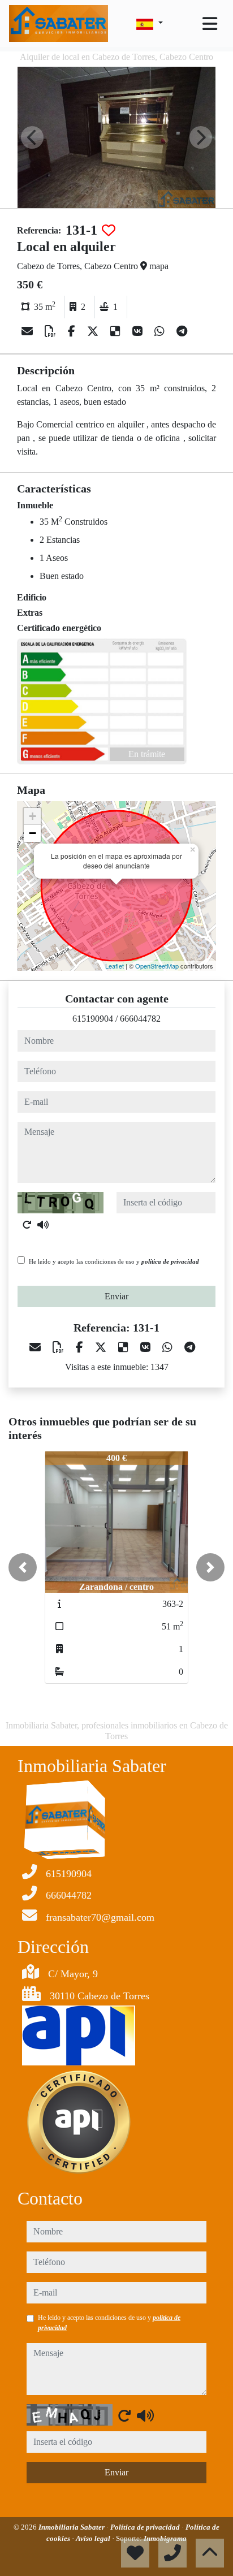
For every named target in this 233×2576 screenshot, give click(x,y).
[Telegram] (182, 331)
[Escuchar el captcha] (43, 1225)
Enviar (116, 1296)
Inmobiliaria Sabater (72, 2527)
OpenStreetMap (157, 966)
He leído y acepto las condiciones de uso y (114, 1261)
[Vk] (139, 331)
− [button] (33, 833)
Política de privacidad (146, 2527)
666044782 (140, 1019)
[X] (94, 331)
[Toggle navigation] (210, 24)
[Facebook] (73, 331)
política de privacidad (170, 1261)
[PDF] (52, 331)
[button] (23, 1567)
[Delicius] (117, 331)
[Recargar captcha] (27, 1225)
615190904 (93, 1019)
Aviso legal (94, 2538)
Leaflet (115, 966)
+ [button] (33, 816)
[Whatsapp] (161, 331)
